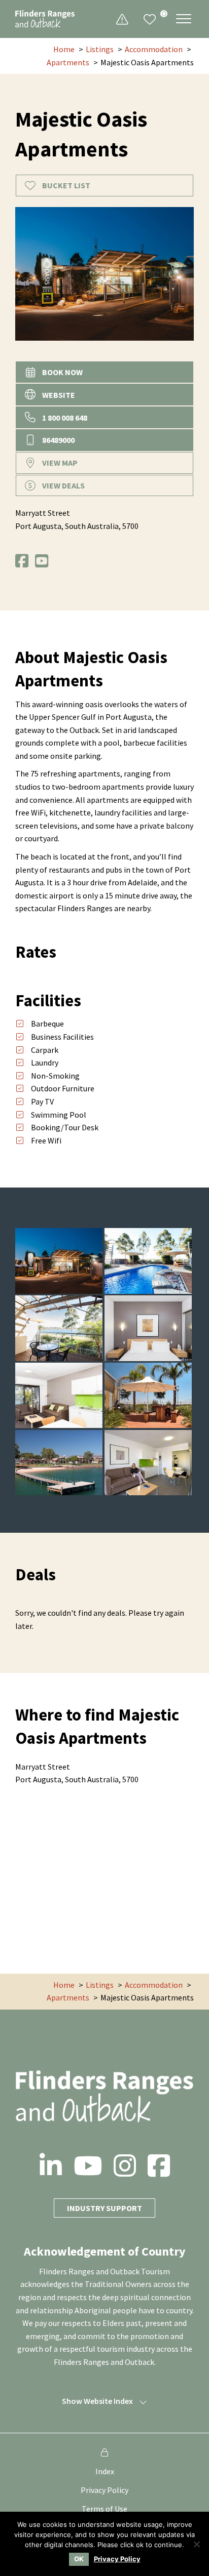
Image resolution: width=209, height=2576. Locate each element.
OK (79, 2559)
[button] (184, 18)
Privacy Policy (104, 2490)
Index (105, 2471)
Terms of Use (104, 2509)
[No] (196, 2544)
